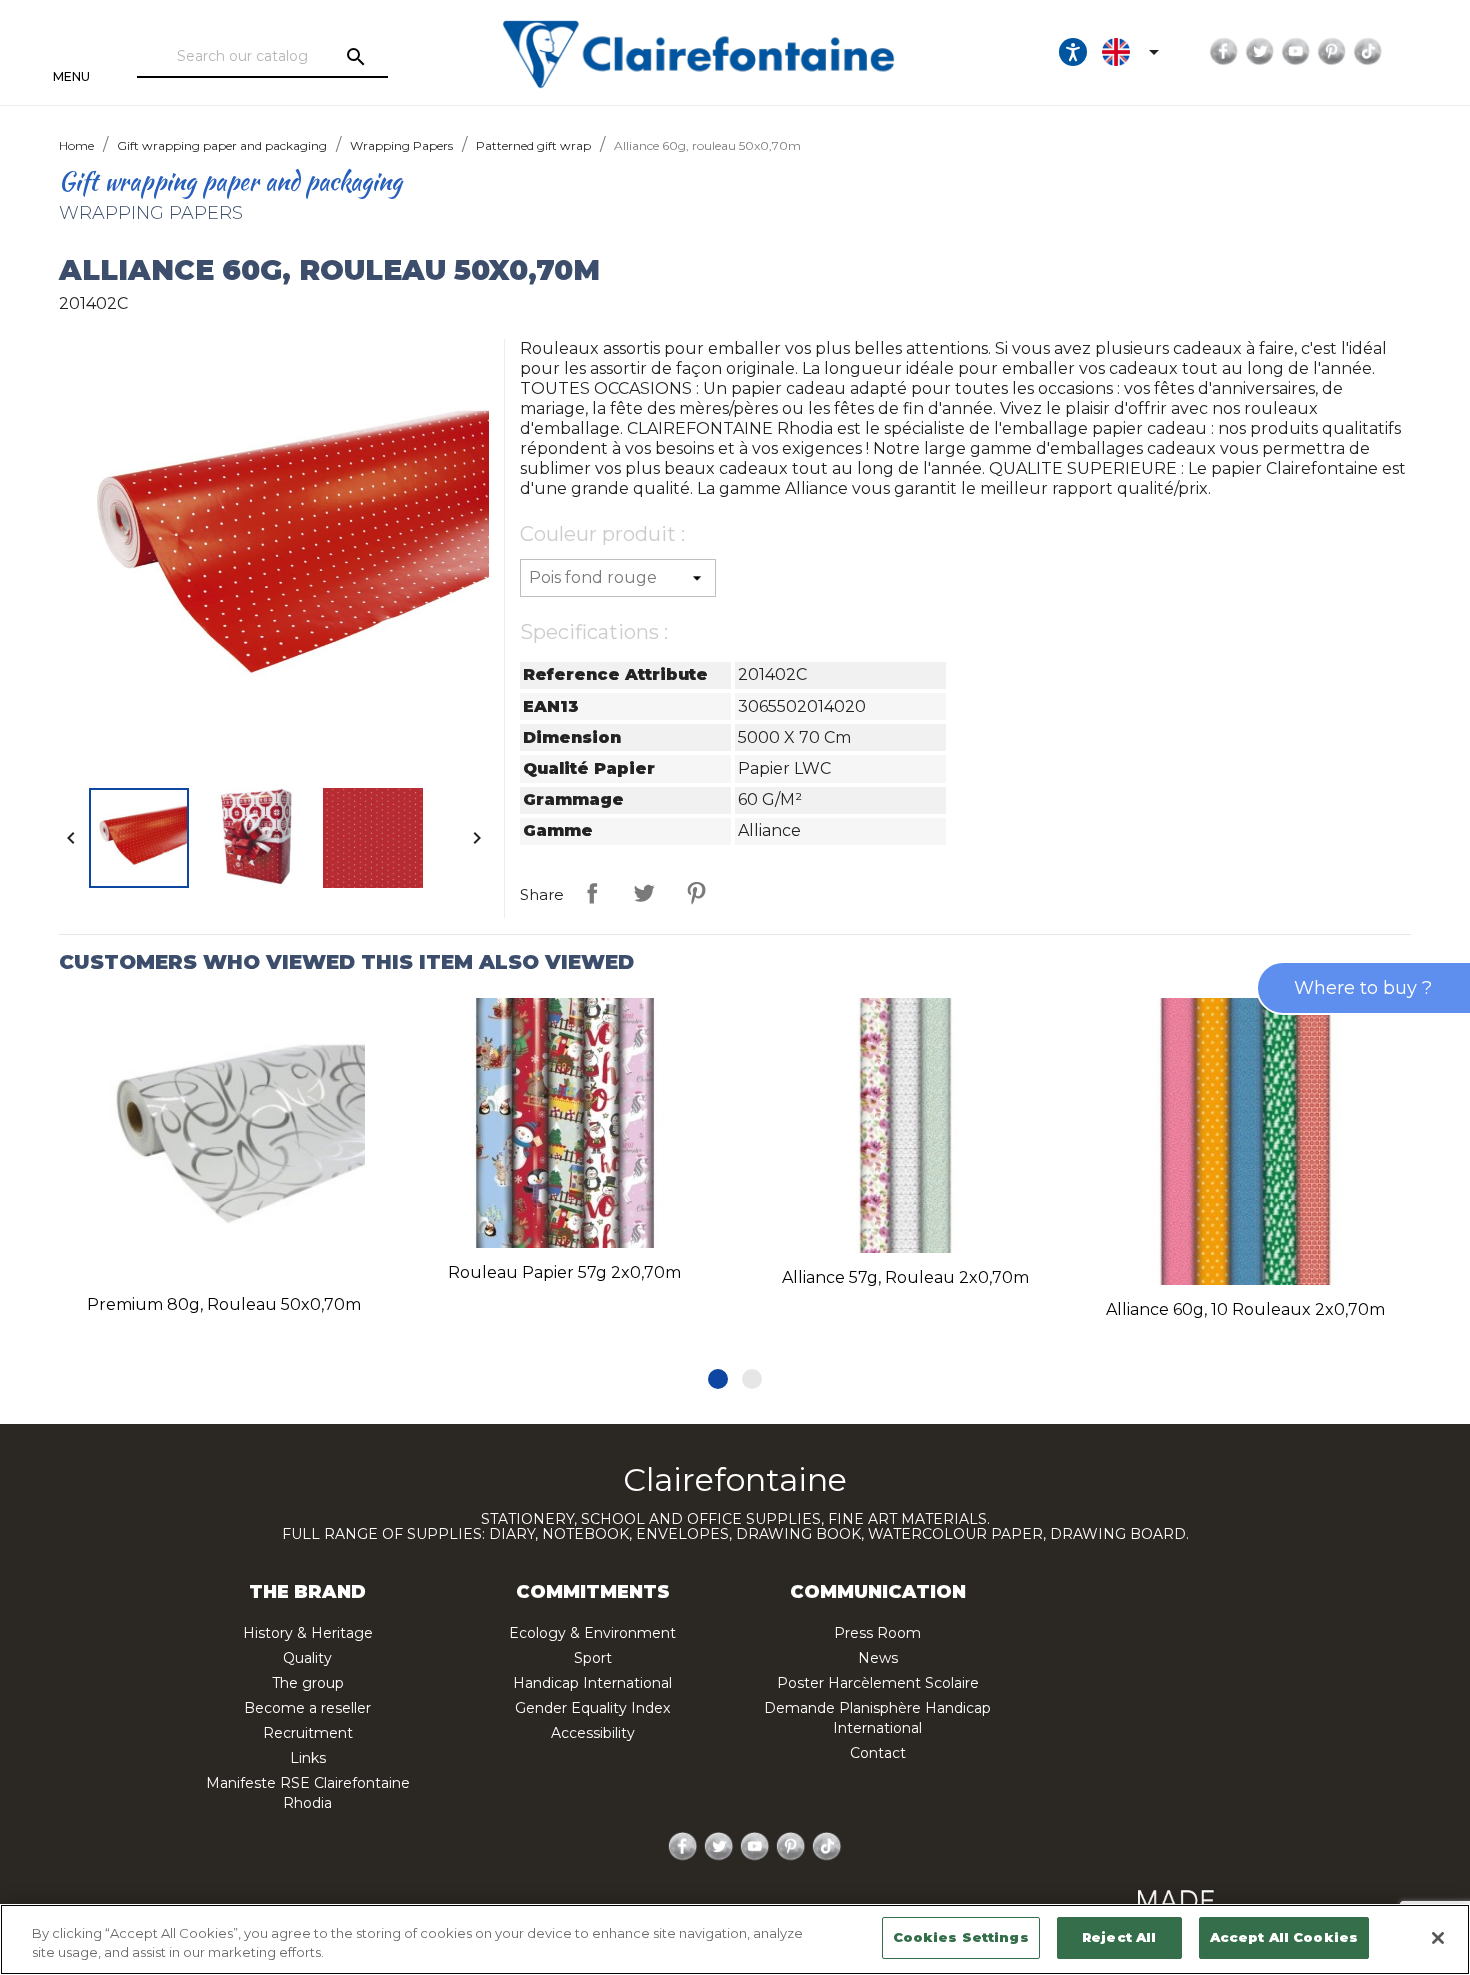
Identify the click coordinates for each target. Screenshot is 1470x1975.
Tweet (644, 893)
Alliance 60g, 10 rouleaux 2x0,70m (1245, 1309)
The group (308, 1683)
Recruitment (308, 1733)
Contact (878, 1753)
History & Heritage (308, 1633)
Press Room (877, 1633)
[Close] (1438, 1938)
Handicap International (592, 1683)
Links (308, 1758)
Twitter (1260, 52)
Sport (593, 1658)
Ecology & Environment (592, 1633)
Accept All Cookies (1284, 1937)
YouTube (1296, 52)
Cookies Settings (961, 1937)
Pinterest (1332, 52)
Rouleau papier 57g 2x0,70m (564, 1272)
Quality (307, 1658)
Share (592, 893)
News (878, 1658)
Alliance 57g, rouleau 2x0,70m (905, 1277)
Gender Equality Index (592, 1708)
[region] (735, 1939)
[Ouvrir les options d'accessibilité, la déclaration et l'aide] (1073, 52)
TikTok (1368, 52)
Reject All (1119, 1937)
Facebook (1224, 52)
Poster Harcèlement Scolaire (878, 1683)
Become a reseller (307, 1708)
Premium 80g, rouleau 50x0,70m (224, 1304)
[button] (718, 1379)
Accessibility (593, 1733)
